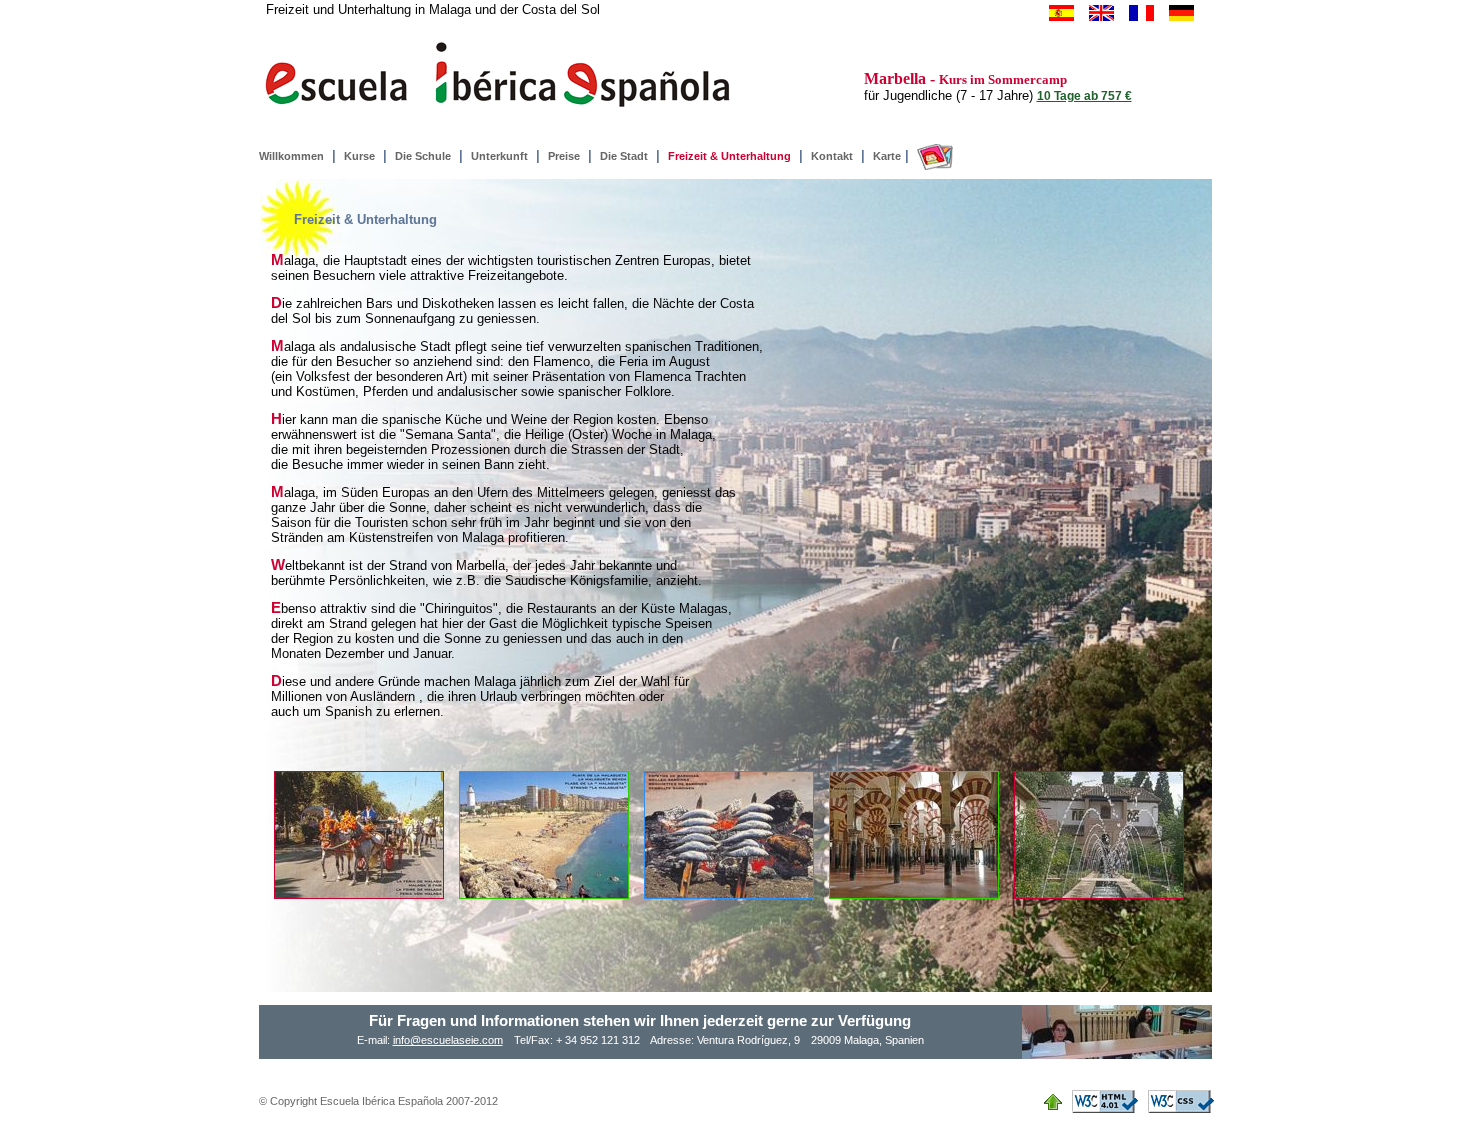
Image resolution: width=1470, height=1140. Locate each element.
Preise (564, 156)
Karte (887, 156)
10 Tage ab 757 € (1084, 96)
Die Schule (423, 156)
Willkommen (291, 156)
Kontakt (832, 156)
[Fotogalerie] (933, 156)
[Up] (1058, 1100)
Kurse (359, 156)
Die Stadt (624, 156)
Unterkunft (499, 156)
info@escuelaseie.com (448, 1040)
